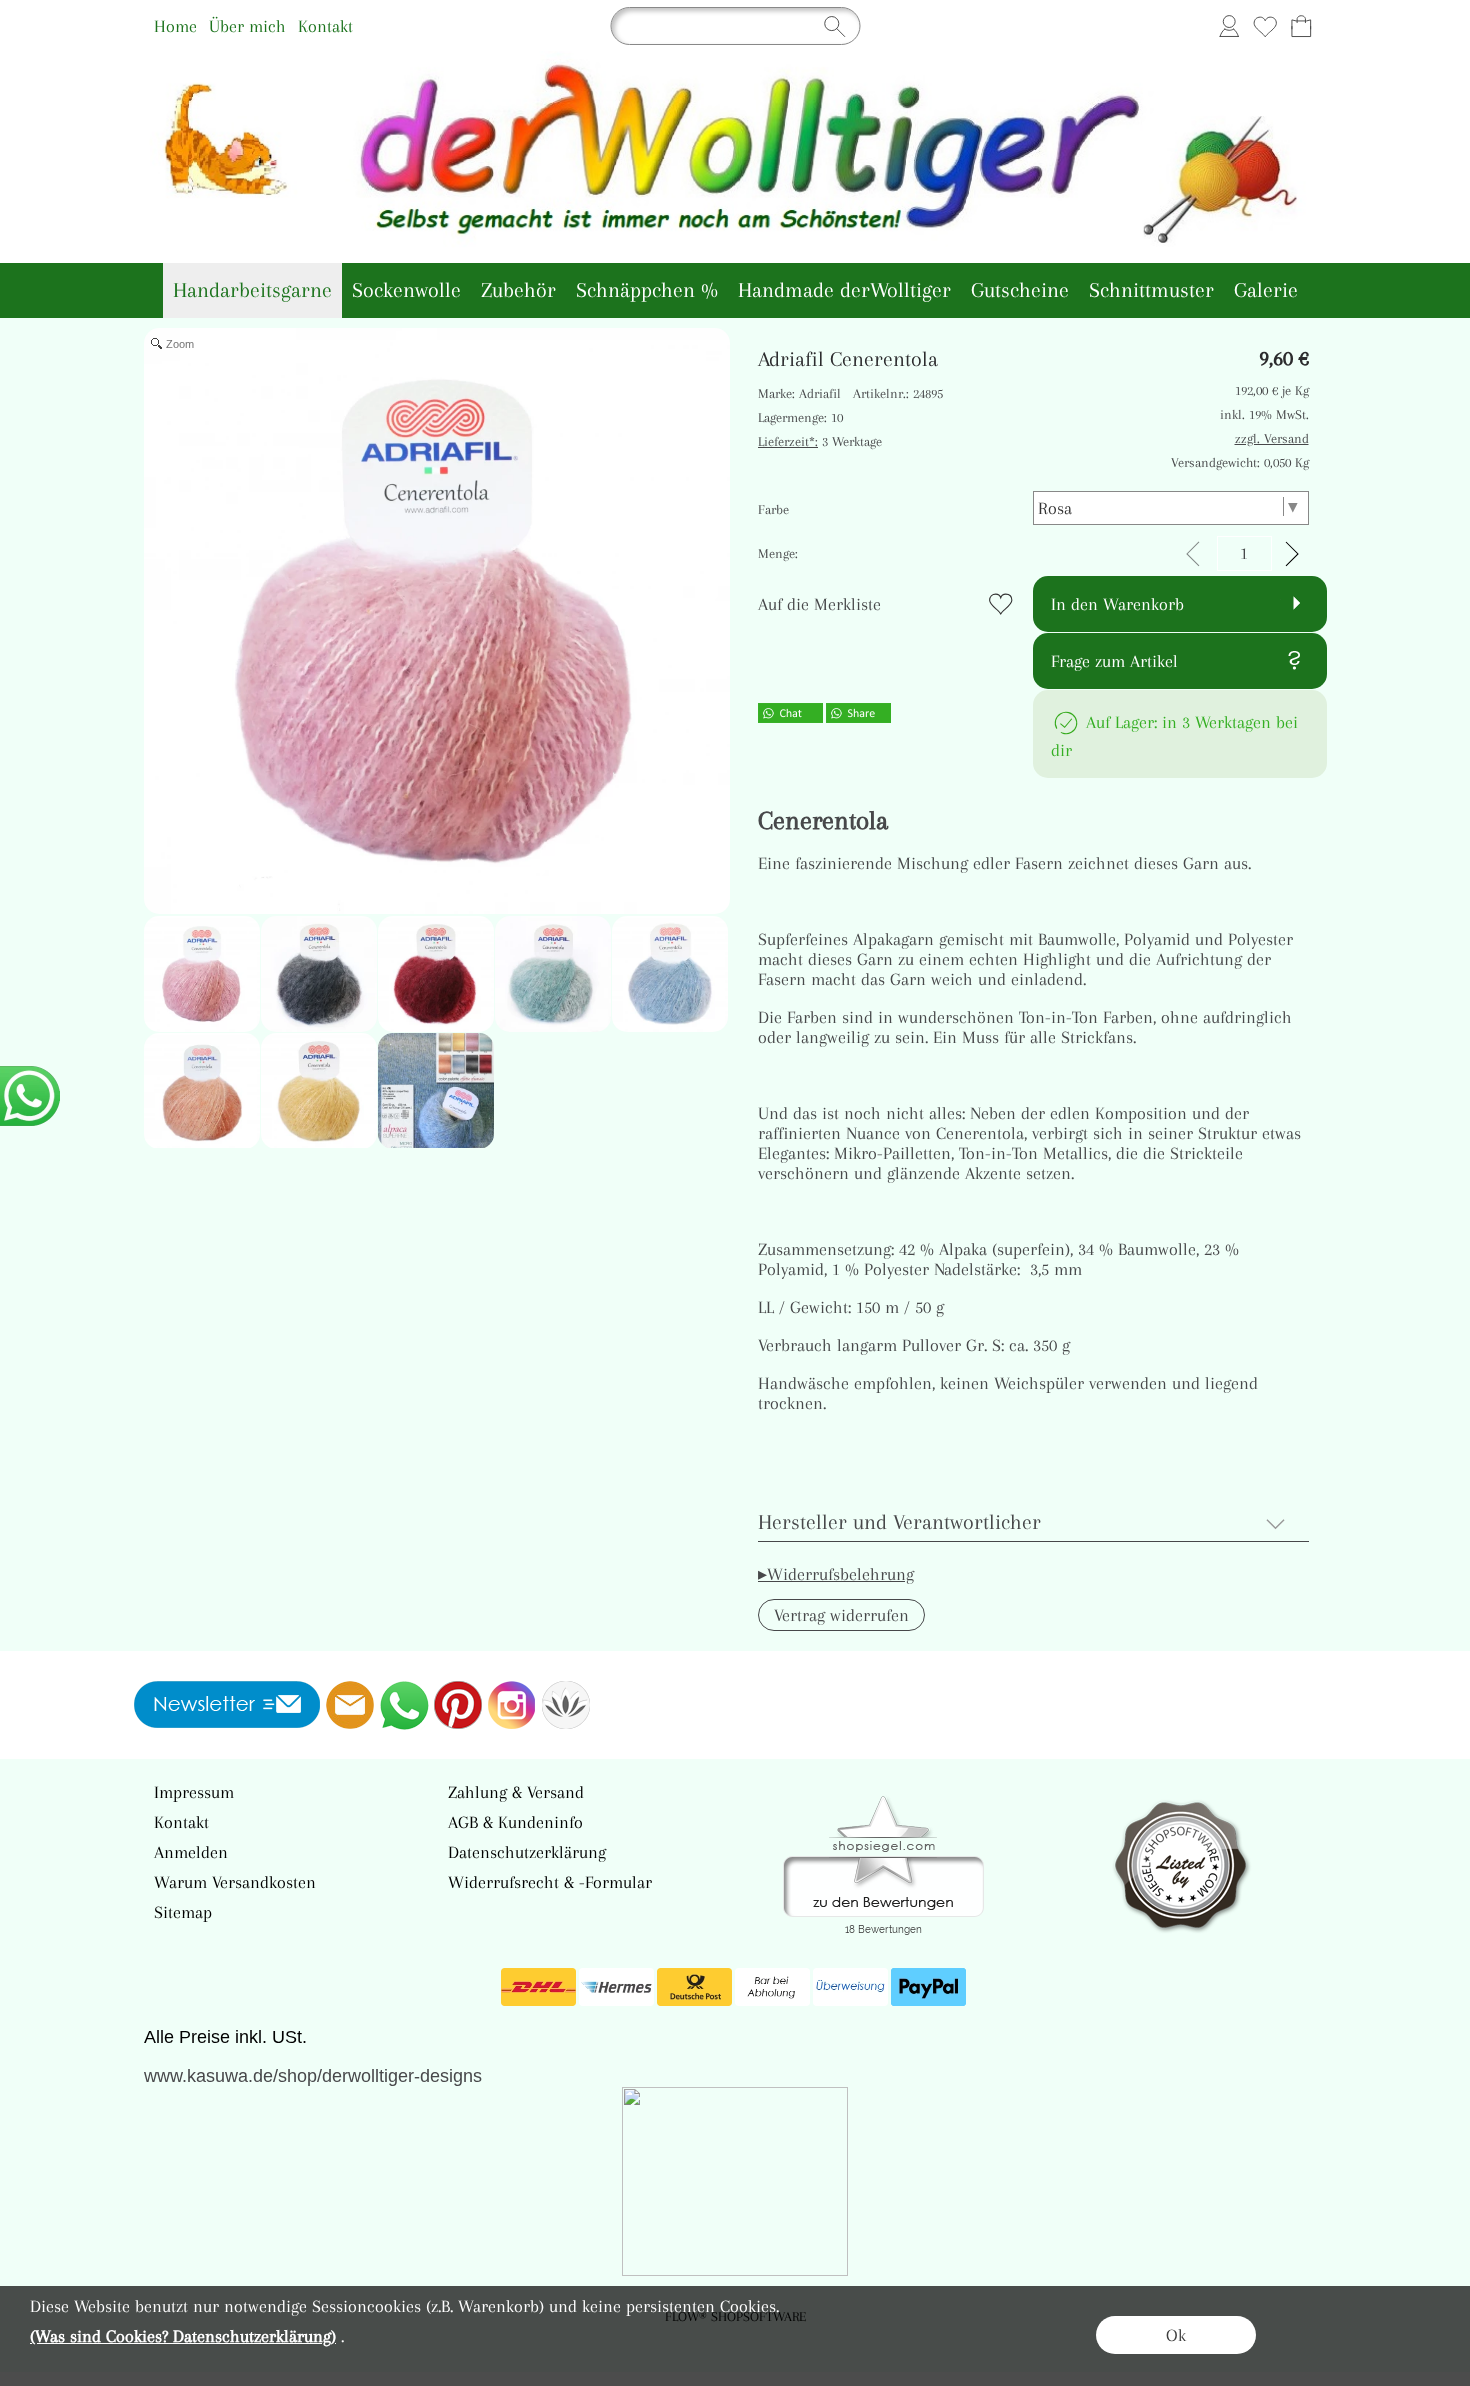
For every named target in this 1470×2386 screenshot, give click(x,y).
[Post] (694, 1987)
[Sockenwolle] (406, 290)
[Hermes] (616, 1987)
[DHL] (538, 1987)
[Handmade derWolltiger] (844, 290)
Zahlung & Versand (516, 1792)
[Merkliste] (1265, 26)
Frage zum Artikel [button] (1114, 661)
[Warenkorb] (1301, 26)
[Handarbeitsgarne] (252, 290)
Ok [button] (1176, 2335)
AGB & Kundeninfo (515, 1822)
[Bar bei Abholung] (772, 1987)
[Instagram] (512, 1705)
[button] (841, 1615)
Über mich (247, 26)
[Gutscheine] (1020, 290)
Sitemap (183, 1912)
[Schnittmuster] (1151, 290)
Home (175, 26)
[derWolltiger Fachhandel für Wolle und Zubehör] (735, 59)
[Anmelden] (1229, 26)
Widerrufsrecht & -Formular (550, 1882)
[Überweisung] (850, 1987)
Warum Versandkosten (235, 1882)
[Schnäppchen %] (647, 290)
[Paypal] (928, 1987)
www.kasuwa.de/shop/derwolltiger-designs (313, 2076)
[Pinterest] (458, 1705)
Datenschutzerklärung (527, 1852)
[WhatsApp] (404, 1705)
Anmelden (191, 1852)
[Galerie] (1266, 290)
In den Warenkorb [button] (1117, 604)
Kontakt (325, 26)
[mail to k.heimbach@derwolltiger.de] (350, 1705)
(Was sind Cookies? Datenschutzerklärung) (183, 2336)
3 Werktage (820, 441)
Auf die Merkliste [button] (819, 604)
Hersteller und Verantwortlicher (899, 1522)
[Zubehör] (518, 290)
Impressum (194, 1792)
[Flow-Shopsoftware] (566, 1705)
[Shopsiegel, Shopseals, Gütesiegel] (883, 1801)
